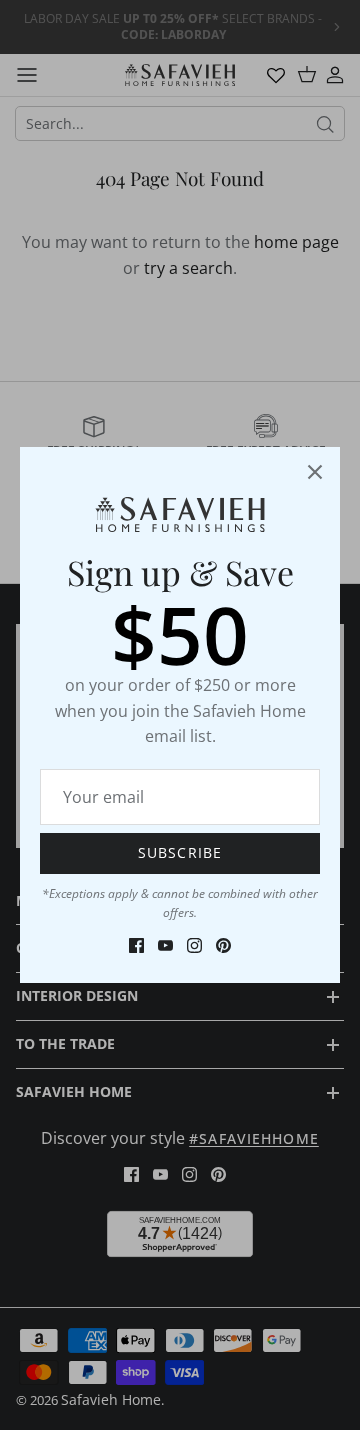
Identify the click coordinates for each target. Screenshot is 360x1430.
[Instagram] (194, 945)
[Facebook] (136, 945)
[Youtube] (165, 945)
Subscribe (180, 852)
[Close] (315, 472)
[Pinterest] (223, 945)
